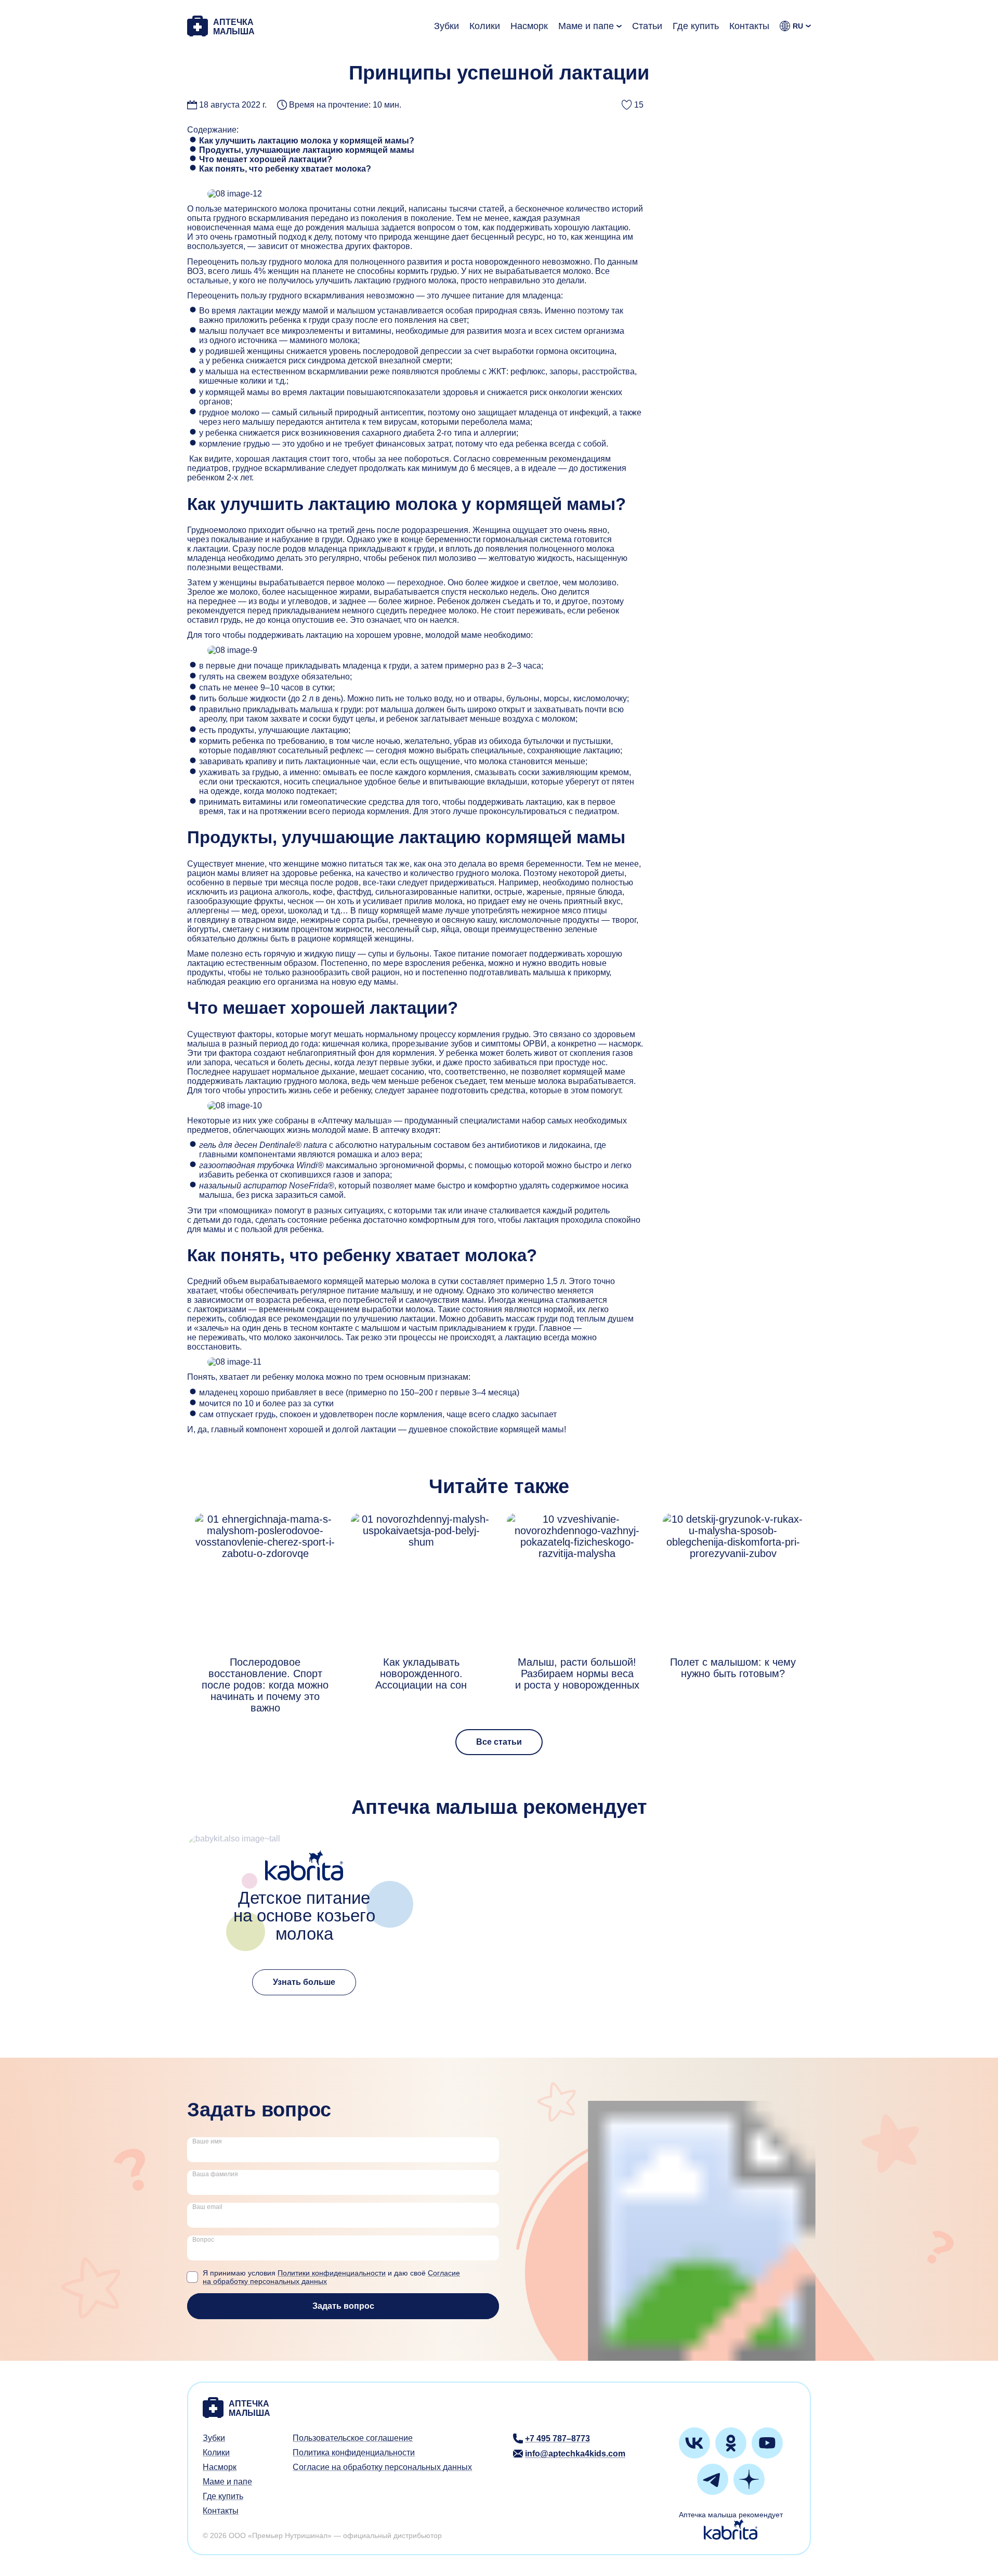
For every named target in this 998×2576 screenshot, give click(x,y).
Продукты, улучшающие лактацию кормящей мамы (307, 150)
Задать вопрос (343, 2306)
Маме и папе (586, 26)
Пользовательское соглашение (353, 2438)
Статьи (647, 26)
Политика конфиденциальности (354, 2453)
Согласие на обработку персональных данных (382, 2467)
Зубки (447, 26)
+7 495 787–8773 (557, 2438)
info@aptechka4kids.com (575, 2454)
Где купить (696, 26)
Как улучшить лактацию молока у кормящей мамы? (307, 141)
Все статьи (499, 1742)
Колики (485, 26)
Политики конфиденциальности (332, 2273)
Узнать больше (304, 1982)
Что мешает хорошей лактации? (266, 159)
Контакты (749, 26)
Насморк (529, 26)
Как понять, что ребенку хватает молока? (285, 169)
